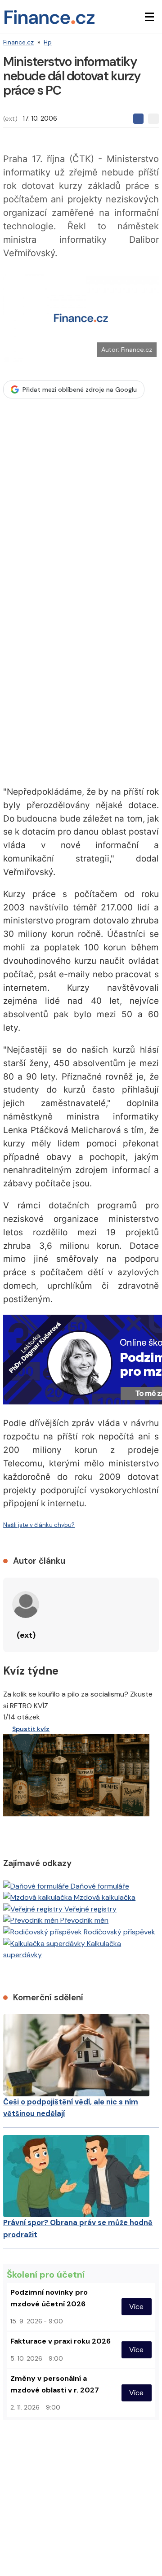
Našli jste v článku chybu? (39, 1525)
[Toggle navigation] (149, 17)
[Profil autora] (26, 1605)
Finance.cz (18, 42)
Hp (48, 42)
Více (136, 2307)
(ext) (10, 118)
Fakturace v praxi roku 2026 (61, 2341)
